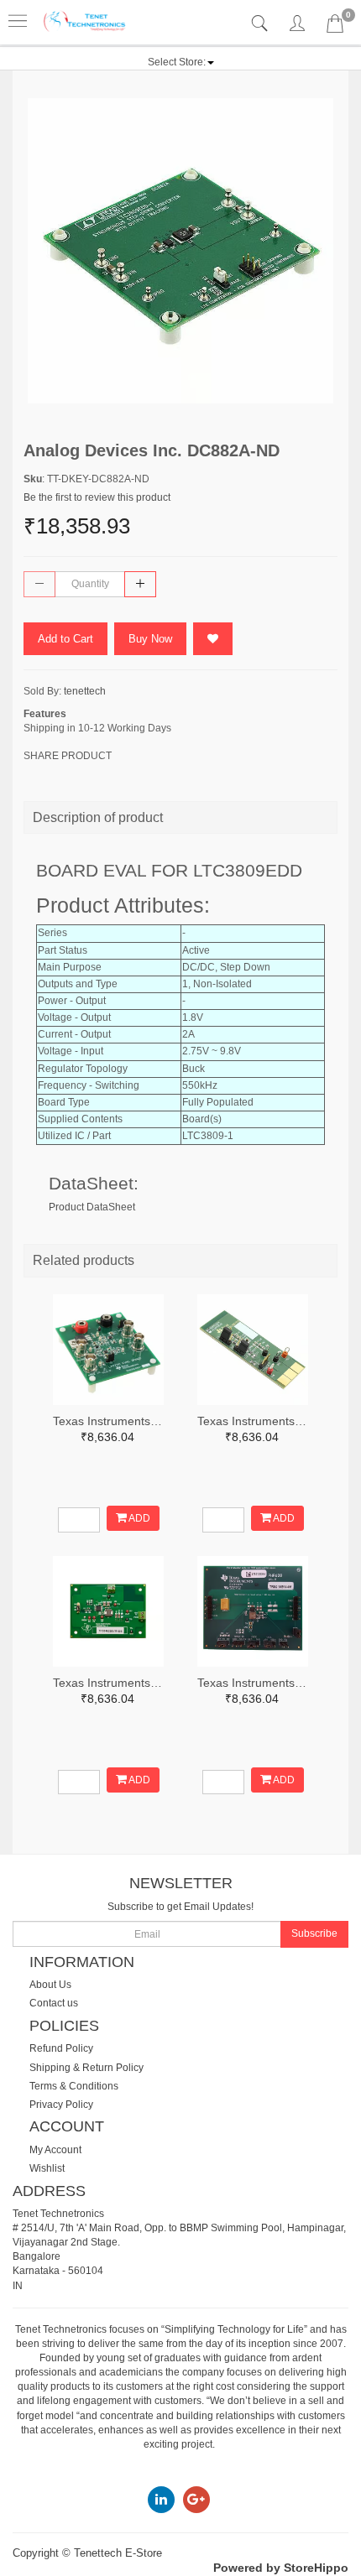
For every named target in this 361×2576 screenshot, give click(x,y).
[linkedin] (161, 2499)
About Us (50, 1985)
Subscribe (314, 1933)
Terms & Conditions (74, 2086)
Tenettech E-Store (118, 2553)
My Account (55, 2150)
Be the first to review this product (97, 497)
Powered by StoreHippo (281, 2568)
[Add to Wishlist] (213, 639)
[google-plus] (196, 2499)
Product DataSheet (92, 1207)
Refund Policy (61, 2048)
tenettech (85, 691)
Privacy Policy (61, 2105)
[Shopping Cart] (335, 27)
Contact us (54, 2003)
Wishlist (47, 2168)
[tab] (262, 24)
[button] (181, 62)
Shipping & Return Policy (86, 2068)
